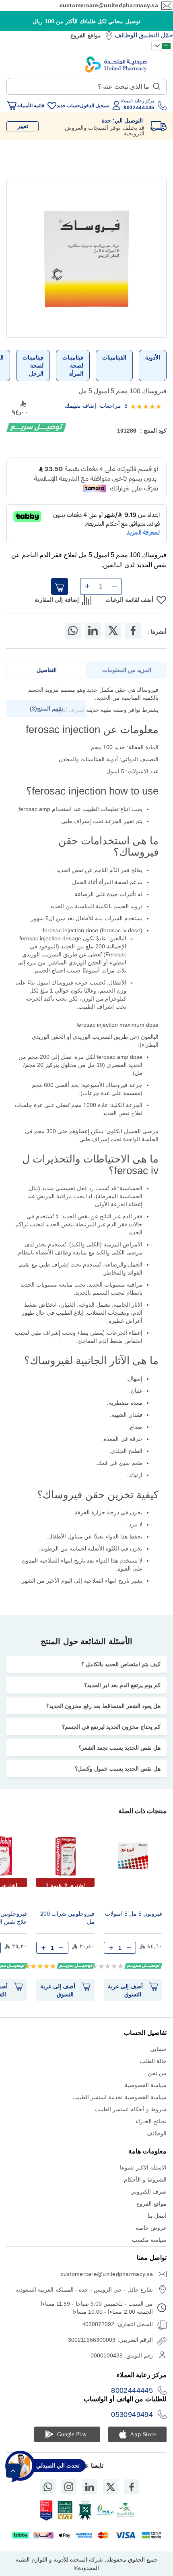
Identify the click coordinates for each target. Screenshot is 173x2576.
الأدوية (153, 357)
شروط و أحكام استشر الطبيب (131, 2109)
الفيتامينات (114, 357)
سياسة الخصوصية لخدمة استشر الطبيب (119, 2097)
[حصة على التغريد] (113, 631)
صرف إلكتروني (148, 2192)
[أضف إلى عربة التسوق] (60, 586)
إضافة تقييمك (80, 406)
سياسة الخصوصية (146, 2085)
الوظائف (126, 35)
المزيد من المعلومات (127, 670)
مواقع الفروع (85, 35)
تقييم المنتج (47, 709)
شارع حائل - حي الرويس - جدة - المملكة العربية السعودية (84, 2290)
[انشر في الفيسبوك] (133, 631)
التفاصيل (47, 670)
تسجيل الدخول (95, 106)
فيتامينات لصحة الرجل (33, 366)
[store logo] (116, 64)
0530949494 (132, 2415)
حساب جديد (68, 106)
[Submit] (157, 84)
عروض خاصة (151, 2228)
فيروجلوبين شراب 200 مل (67, 1918)
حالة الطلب (153, 2061)
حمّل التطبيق (156, 35)
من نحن (157, 2073)
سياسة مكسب (149, 2240)
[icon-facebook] (132, 2487)
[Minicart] (12, 106)
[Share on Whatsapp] (73, 631)
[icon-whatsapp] (48, 2487)
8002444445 (132, 2390)
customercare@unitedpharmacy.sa (109, 5)
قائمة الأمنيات (30, 106)
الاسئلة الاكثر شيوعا (143, 2167)
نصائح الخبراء (151, 2121)
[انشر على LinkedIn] (93, 631)
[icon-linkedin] (90, 2487)
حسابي (158, 2049)
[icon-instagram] (69, 2487)
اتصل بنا (157, 2216)
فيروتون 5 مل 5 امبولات (134, 1914)
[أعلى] (13, 2471)
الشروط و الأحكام (145, 2180)
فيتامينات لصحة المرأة (73, 366)
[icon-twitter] (111, 2487)
